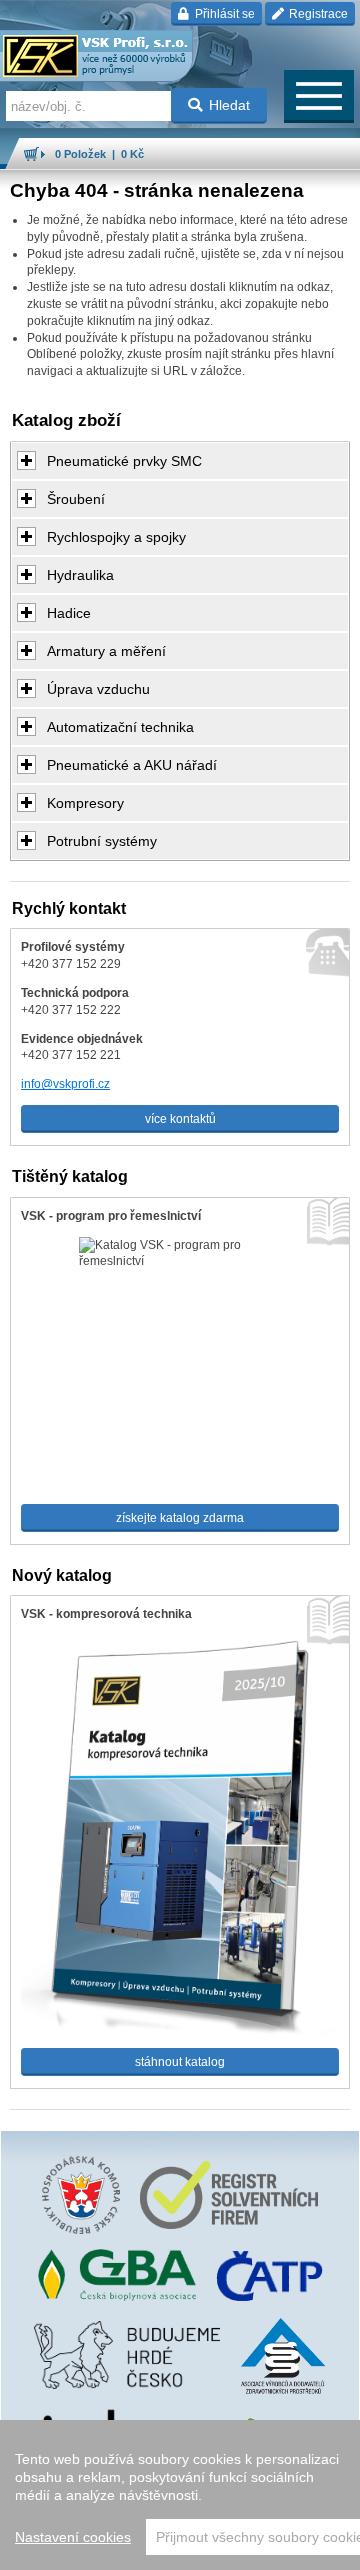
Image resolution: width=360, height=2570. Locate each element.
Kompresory (85, 803)
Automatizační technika (120, 727)
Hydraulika (80, 575)
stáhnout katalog (180, 2062)
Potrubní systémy (102, 841)
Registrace (317, 14)
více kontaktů (180, 1119)
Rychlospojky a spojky (116, 537)
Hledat (229, 105)
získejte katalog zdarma (180, 1518)
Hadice (69, 613)
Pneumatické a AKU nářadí (132, 765)
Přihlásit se (223, 14)
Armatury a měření (106, 651)
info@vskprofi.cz (65, 1084)
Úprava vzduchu (98, 689)
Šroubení (76, 499)
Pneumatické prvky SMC (124, 461)
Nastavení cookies (73, 2537)
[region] (180, 2495)
